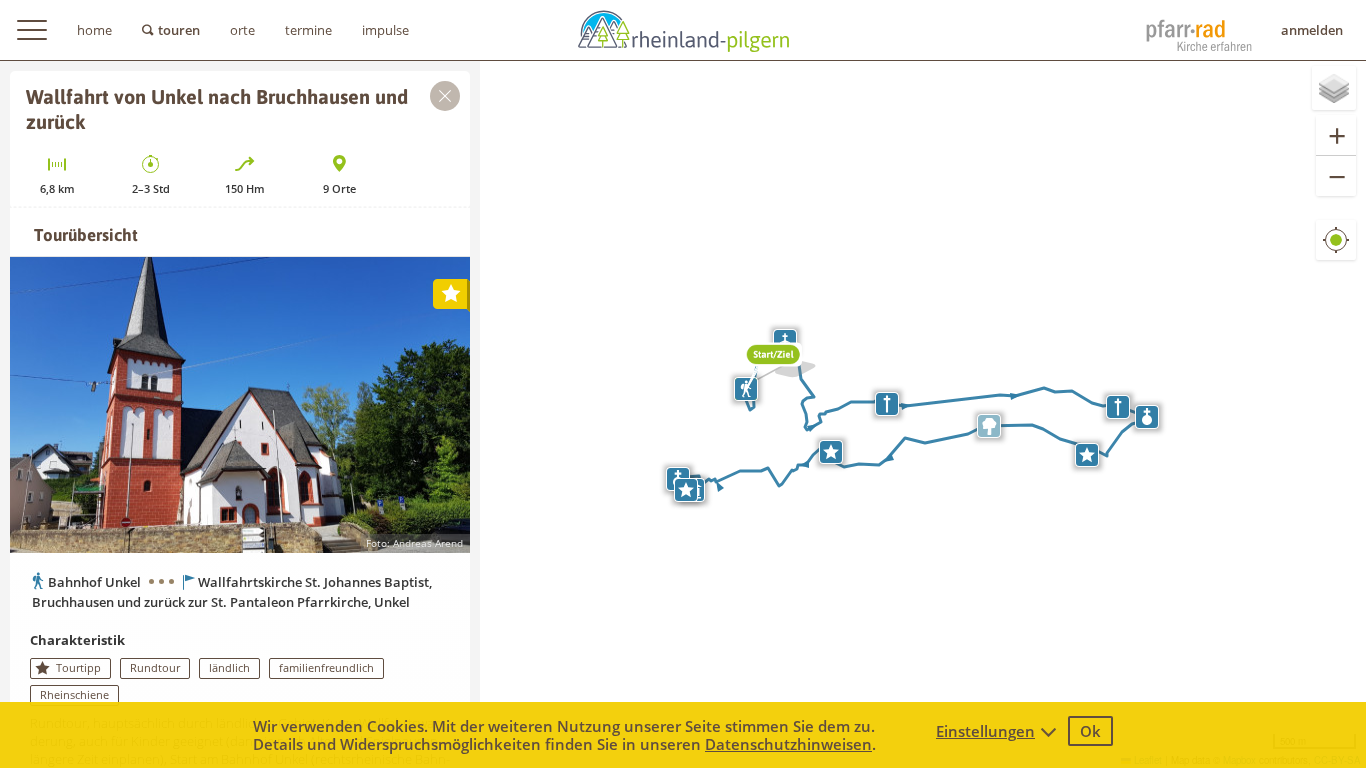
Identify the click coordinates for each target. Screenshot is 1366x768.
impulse (385, 30)
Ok (1090, 731)
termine (308, 30)
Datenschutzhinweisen (788, 744)
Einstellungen (985, 731)
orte (242, 30)
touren (179, 30)
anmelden (1312, 30)
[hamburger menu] (31, 30)
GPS (1336, 255)
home (94, 30)
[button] (773, 366)
